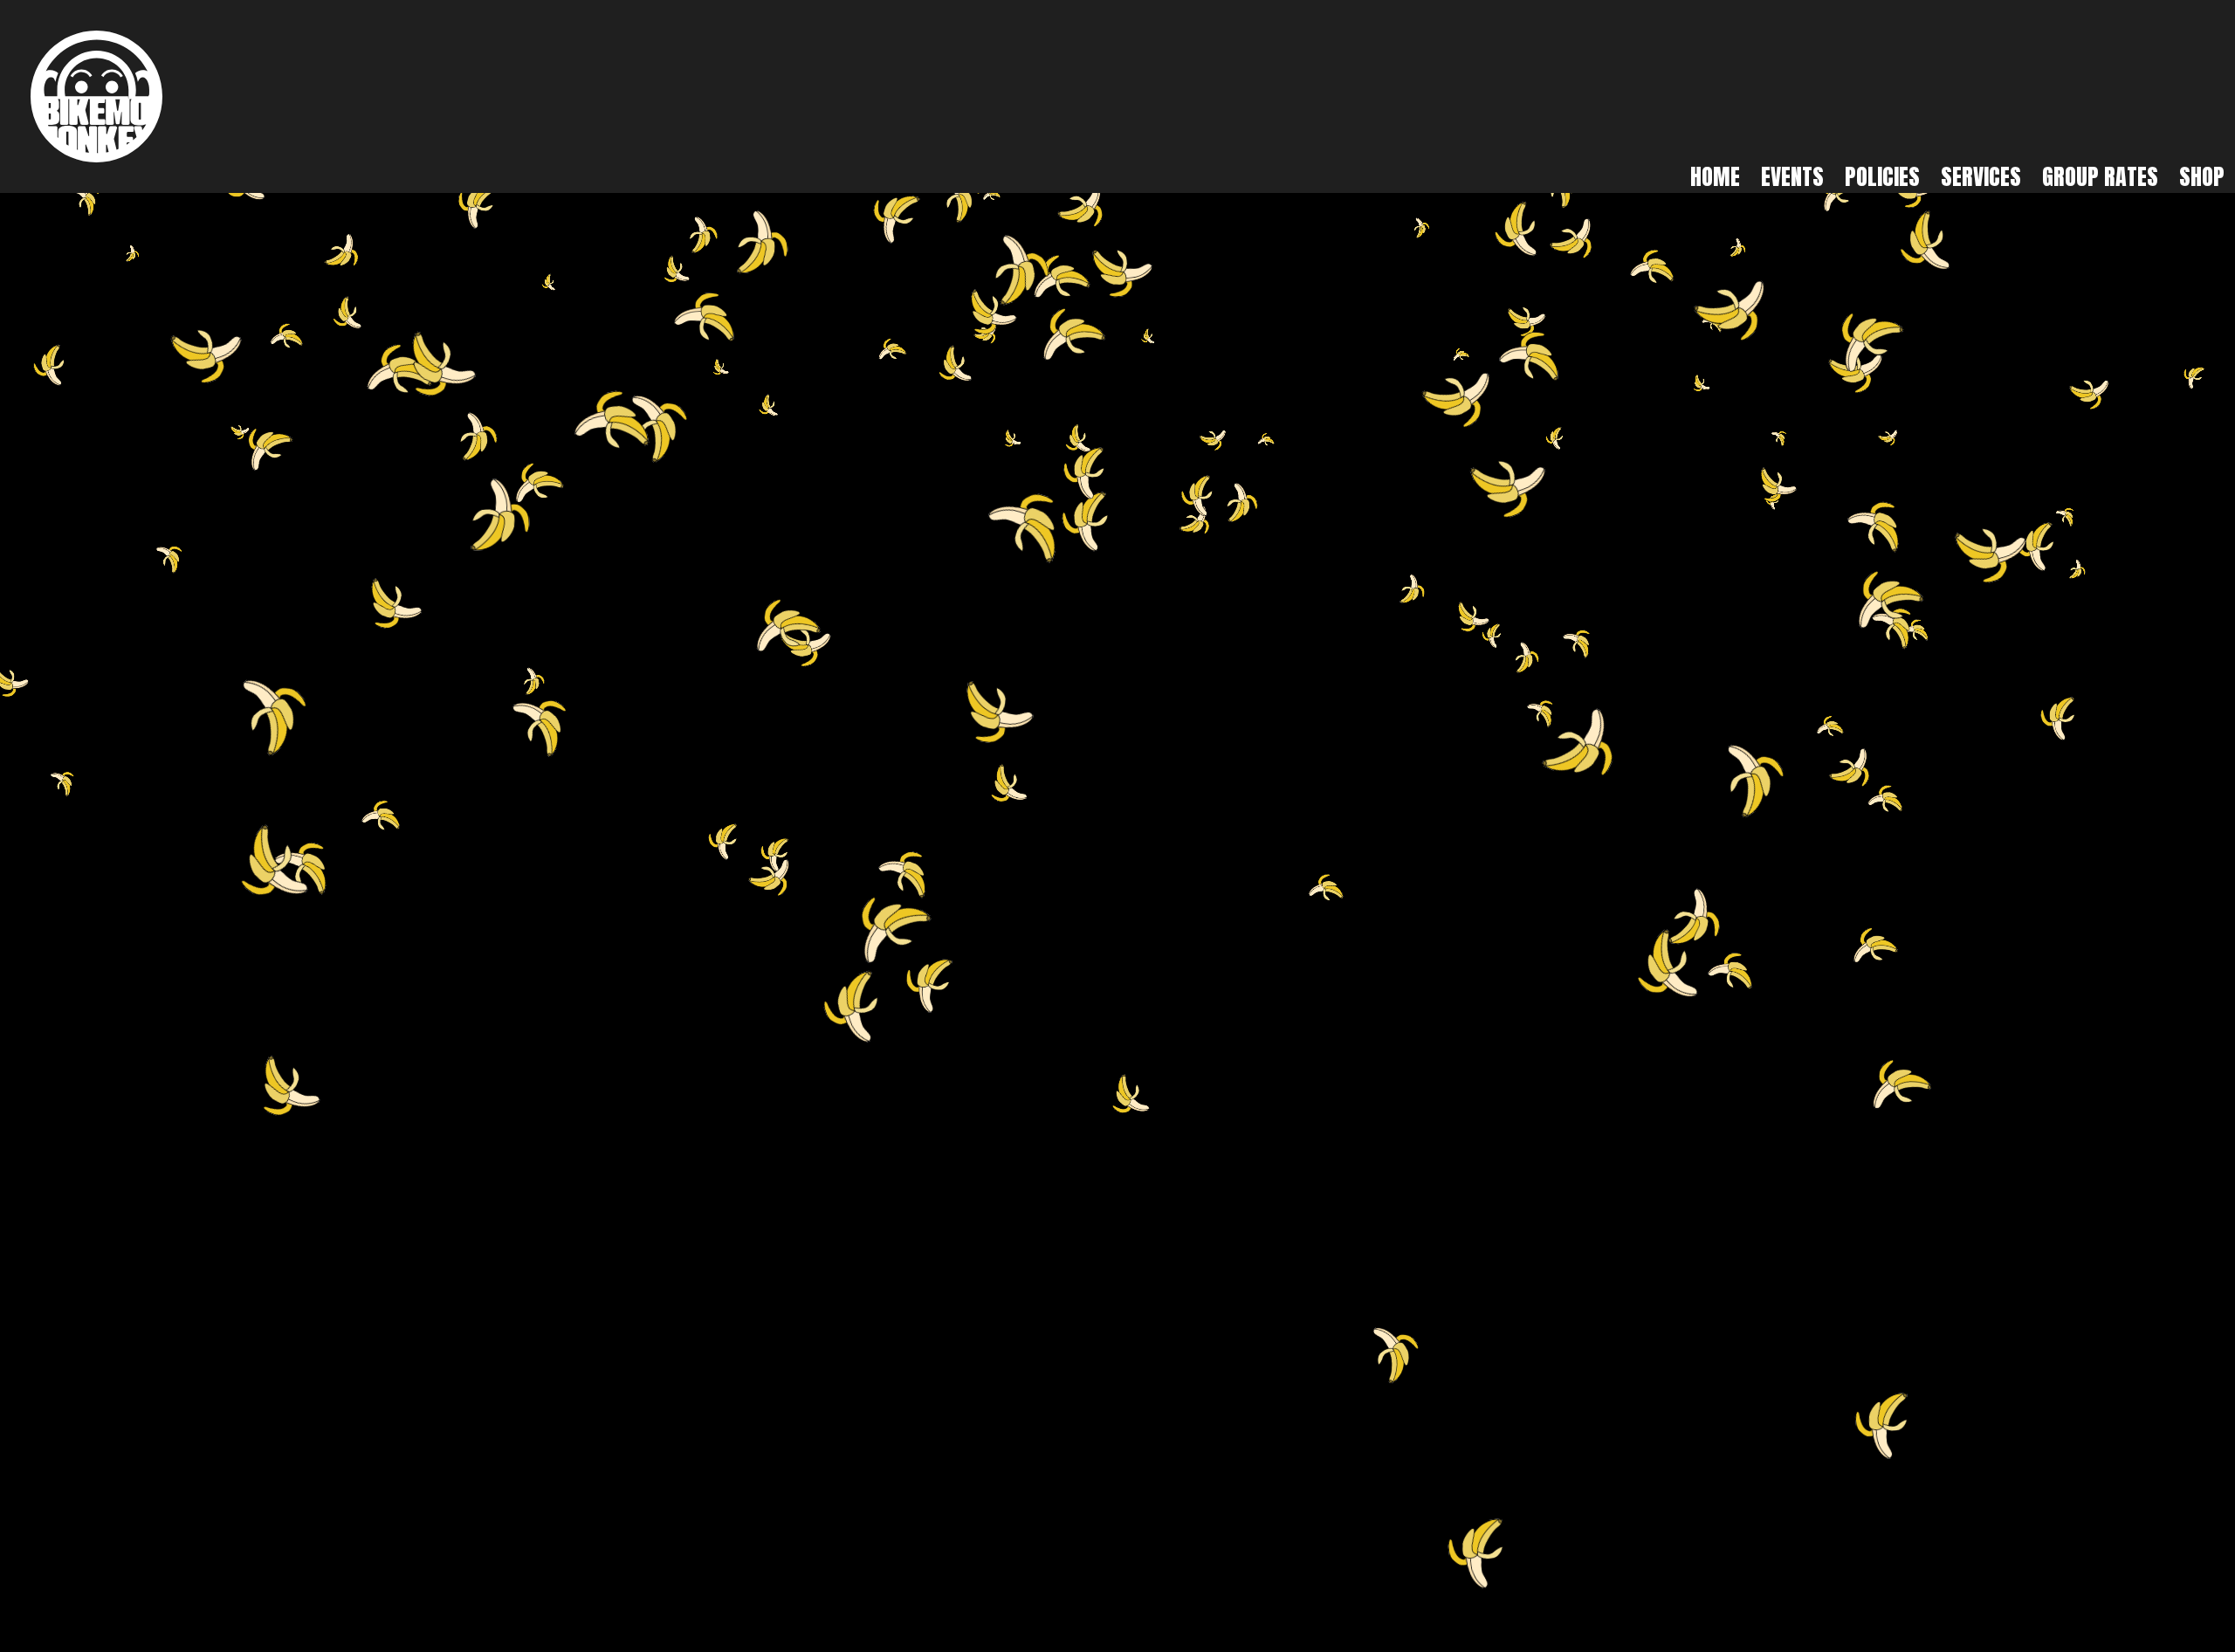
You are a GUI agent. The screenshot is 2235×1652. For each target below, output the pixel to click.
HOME (1715, 176)
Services (1981, 176)
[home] (96, 96)
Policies (1882, 176)
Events (1792, 176)
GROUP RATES (2100, 176)
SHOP (2202, 176)
